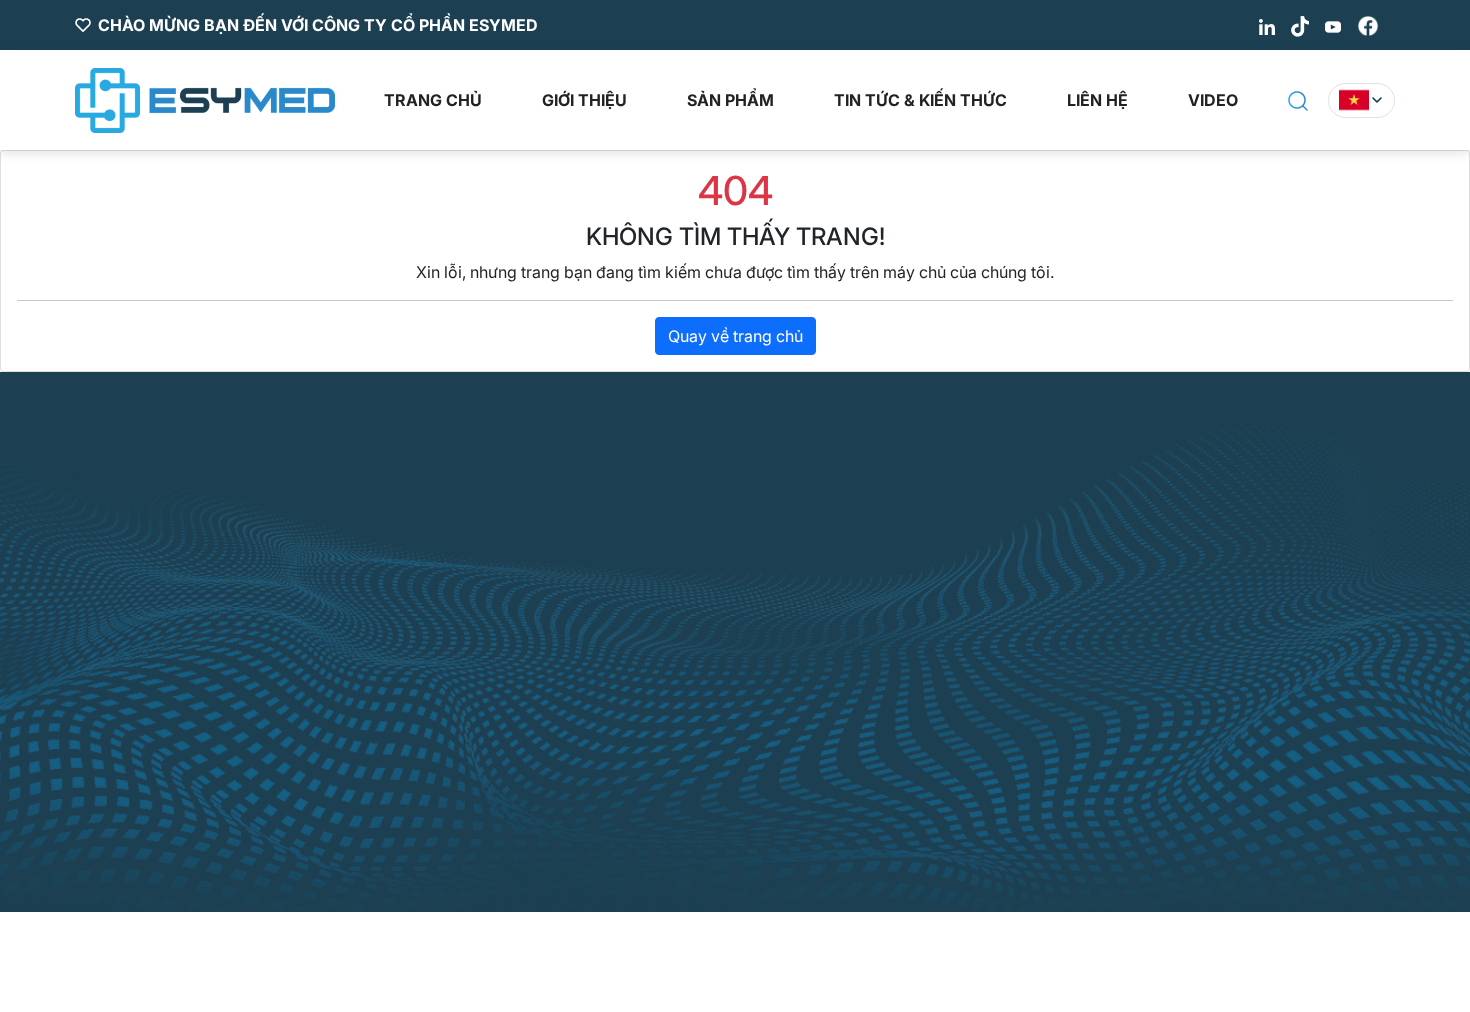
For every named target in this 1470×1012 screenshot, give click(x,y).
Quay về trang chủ (735, 336)
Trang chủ (433, 100)
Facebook (920, 762)
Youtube (914, 718)
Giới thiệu (584, 100)
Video (1213, 100)
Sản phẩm (730, 100)
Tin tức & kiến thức (920, 100)
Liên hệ (1097, 100)
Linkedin (914, 630)
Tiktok (906, 674)
